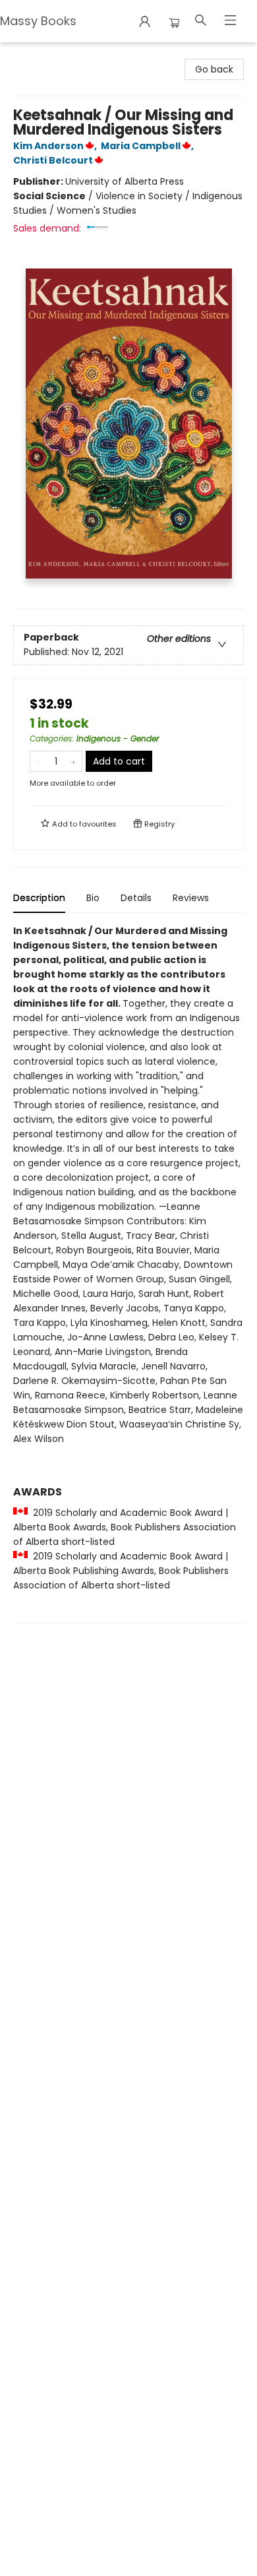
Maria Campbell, (148, 146)
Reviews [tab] (191, 898)
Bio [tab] (93, 898)
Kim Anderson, (56, 146)
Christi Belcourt (53, 160)
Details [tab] (136, 898)
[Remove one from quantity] (39, 761)
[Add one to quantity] (73, 761)
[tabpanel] (128, 1273)
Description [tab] (39, 898)
